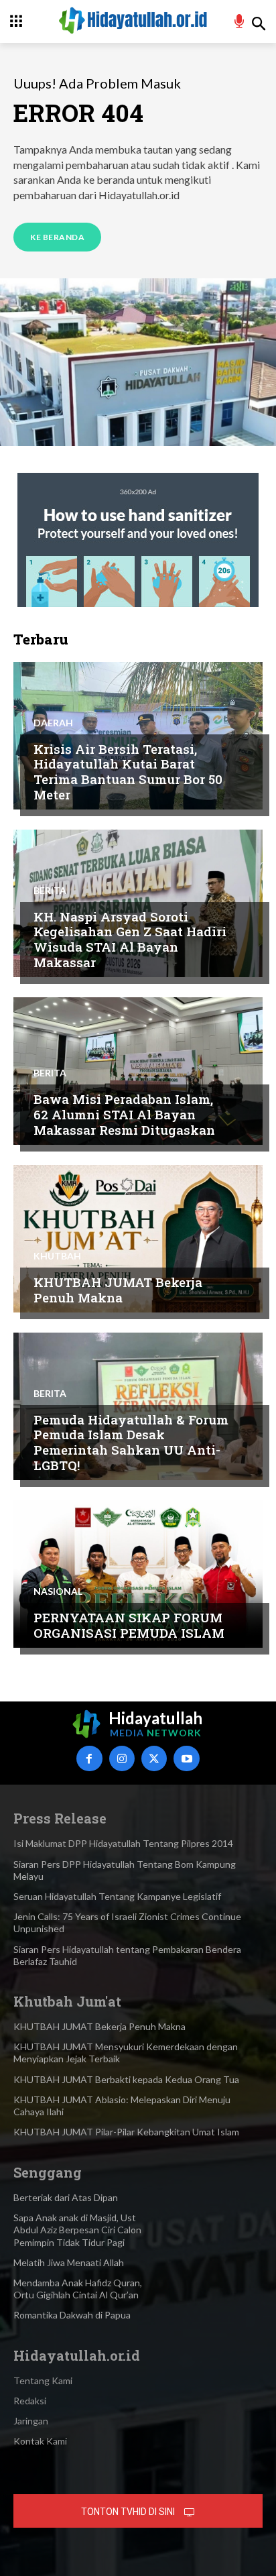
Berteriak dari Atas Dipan (66, 2197)
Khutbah (57, 1256)
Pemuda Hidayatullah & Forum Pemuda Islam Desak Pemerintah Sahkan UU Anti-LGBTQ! (131, 1442)
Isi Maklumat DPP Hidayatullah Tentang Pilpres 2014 (123, 1843)
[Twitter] (154, 1758)
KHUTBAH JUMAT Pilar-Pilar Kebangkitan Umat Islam (126, 2132)
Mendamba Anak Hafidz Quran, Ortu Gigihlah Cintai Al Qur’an (78, 2289)
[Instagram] (122, 1758)
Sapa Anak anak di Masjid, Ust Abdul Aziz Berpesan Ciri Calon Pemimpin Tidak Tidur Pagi (77, 2230)
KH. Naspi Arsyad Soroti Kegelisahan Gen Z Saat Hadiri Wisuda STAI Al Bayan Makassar (130, 939)
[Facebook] (89, 1758)
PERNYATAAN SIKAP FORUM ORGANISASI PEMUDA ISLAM (129, 1625)
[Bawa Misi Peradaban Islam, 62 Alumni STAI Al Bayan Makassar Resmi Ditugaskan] (138, 1071)
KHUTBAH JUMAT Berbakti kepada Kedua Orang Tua (126, 2079)
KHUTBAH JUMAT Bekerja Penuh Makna (118, 1290)
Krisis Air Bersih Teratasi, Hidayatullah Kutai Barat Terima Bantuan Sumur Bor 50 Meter (128, 772)
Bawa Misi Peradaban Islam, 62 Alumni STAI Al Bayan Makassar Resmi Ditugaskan (124, 1114)
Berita (50, 891)
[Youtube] (186, 1758)
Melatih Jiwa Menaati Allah (69, 2262)
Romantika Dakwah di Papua (72, 2315)
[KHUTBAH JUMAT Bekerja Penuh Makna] (138, 1239)
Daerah (53, 723)
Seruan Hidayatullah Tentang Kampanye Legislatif (117, 1896)
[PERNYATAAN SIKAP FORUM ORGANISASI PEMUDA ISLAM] (138, 1574)
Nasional (58, 1591)
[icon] (239, 23)
